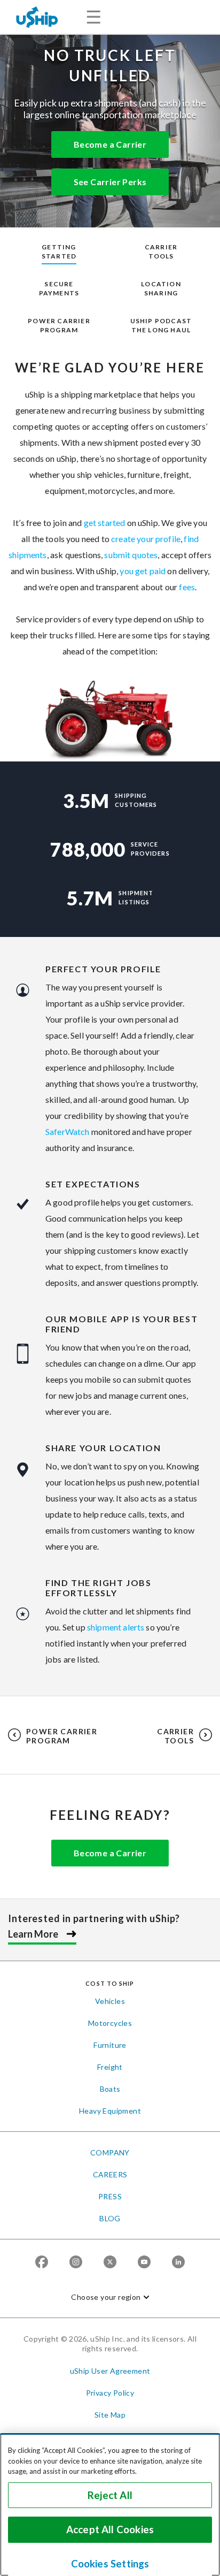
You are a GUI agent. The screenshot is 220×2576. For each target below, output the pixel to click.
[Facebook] (42, 2263)
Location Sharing (161, 288)
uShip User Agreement (110, 2371)
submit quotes (131, 555)
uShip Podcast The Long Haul (161, 325)
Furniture (110, 2045)
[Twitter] (110, 2263)
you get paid (143, 571)
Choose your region (106, 2297)
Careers (110, 2174)
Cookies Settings (110, 2564)
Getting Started (59, 251)
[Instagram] (76, 2263)
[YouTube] (144, 2263)
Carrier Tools (161, 251)
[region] (110, 2505)
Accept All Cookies (110, 2529)
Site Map (110, 2415)
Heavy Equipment (110, 2111)
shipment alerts (116, 1627)
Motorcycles (110, 2023)
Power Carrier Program (59, 325)
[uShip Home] (37, 17)
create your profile (146, 539)
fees (187, 587)
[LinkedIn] (178, 2263)
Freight (110, 2067)
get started (105, 523)
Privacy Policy (110, 2393)
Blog (110, 2218)
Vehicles (110, 2001)
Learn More (33, 1934)
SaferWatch (68, 1131)
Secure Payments (59, 288)
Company (110, 2152)
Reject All (110, 2495)
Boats (110, 2089)
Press (110, 2196)
